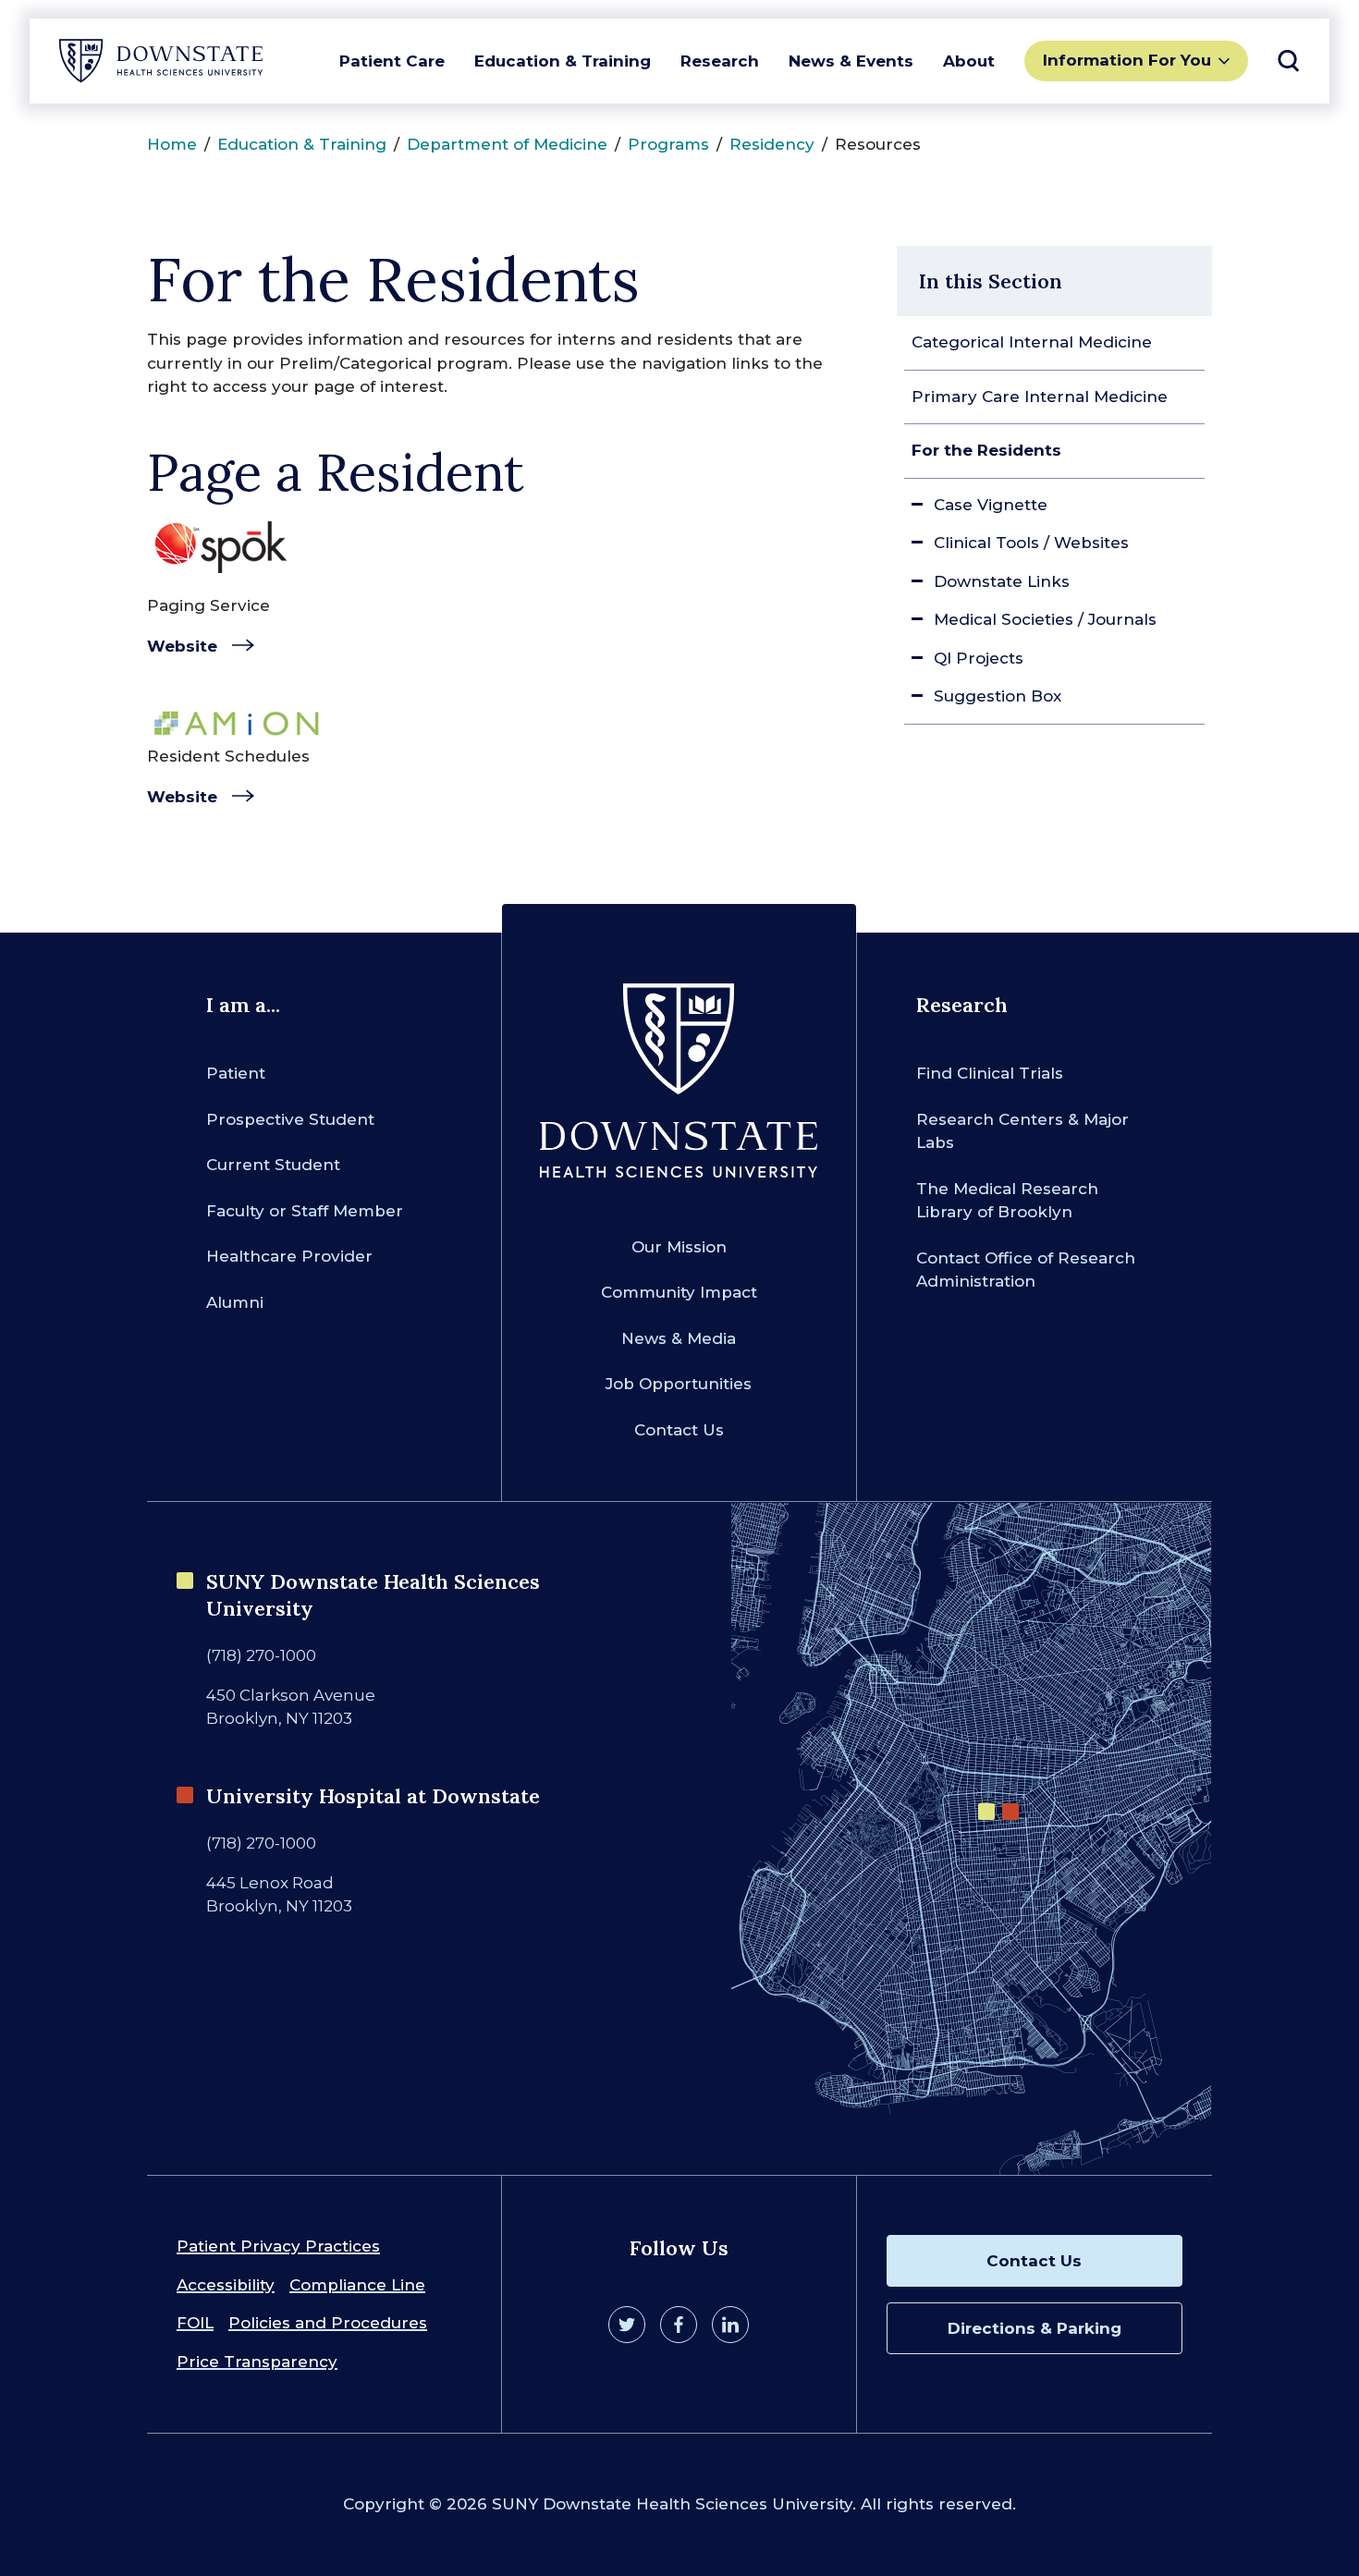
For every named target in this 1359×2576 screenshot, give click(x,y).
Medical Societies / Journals (1045, 619)
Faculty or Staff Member (305, 1211)
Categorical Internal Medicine (1032, 342)
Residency (772, 144)
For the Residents (986, 450)
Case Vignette (991, 505)
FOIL (195, 2323)
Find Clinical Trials (990, 1073)
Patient (236, 1073)
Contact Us (679, 1430)
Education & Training (563, 61)
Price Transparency (257, 2362)
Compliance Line (357, 2285)
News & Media (679, 1338)
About (969, 61)
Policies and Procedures (328, 2323)
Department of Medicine (507, 144)
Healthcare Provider (289, 1256)
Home (172, 144)
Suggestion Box (998, 696)
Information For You (1127, 60)
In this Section (991, 281)
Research (720, 61)
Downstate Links (1002, 581)
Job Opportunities (679, 1384)
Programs (668, 144)
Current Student (273, 1165)
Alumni (235, 1302)
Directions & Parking (1035, 2328)
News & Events (851, 61)
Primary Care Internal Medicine (1040, 397)
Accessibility (226, 2285)
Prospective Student (290, 1119)
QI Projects (979, 658)
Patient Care (392, 61)
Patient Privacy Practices (278, 2246)
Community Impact (679, 1292)
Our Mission (679, 1247)
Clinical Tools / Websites (1031, 543)
